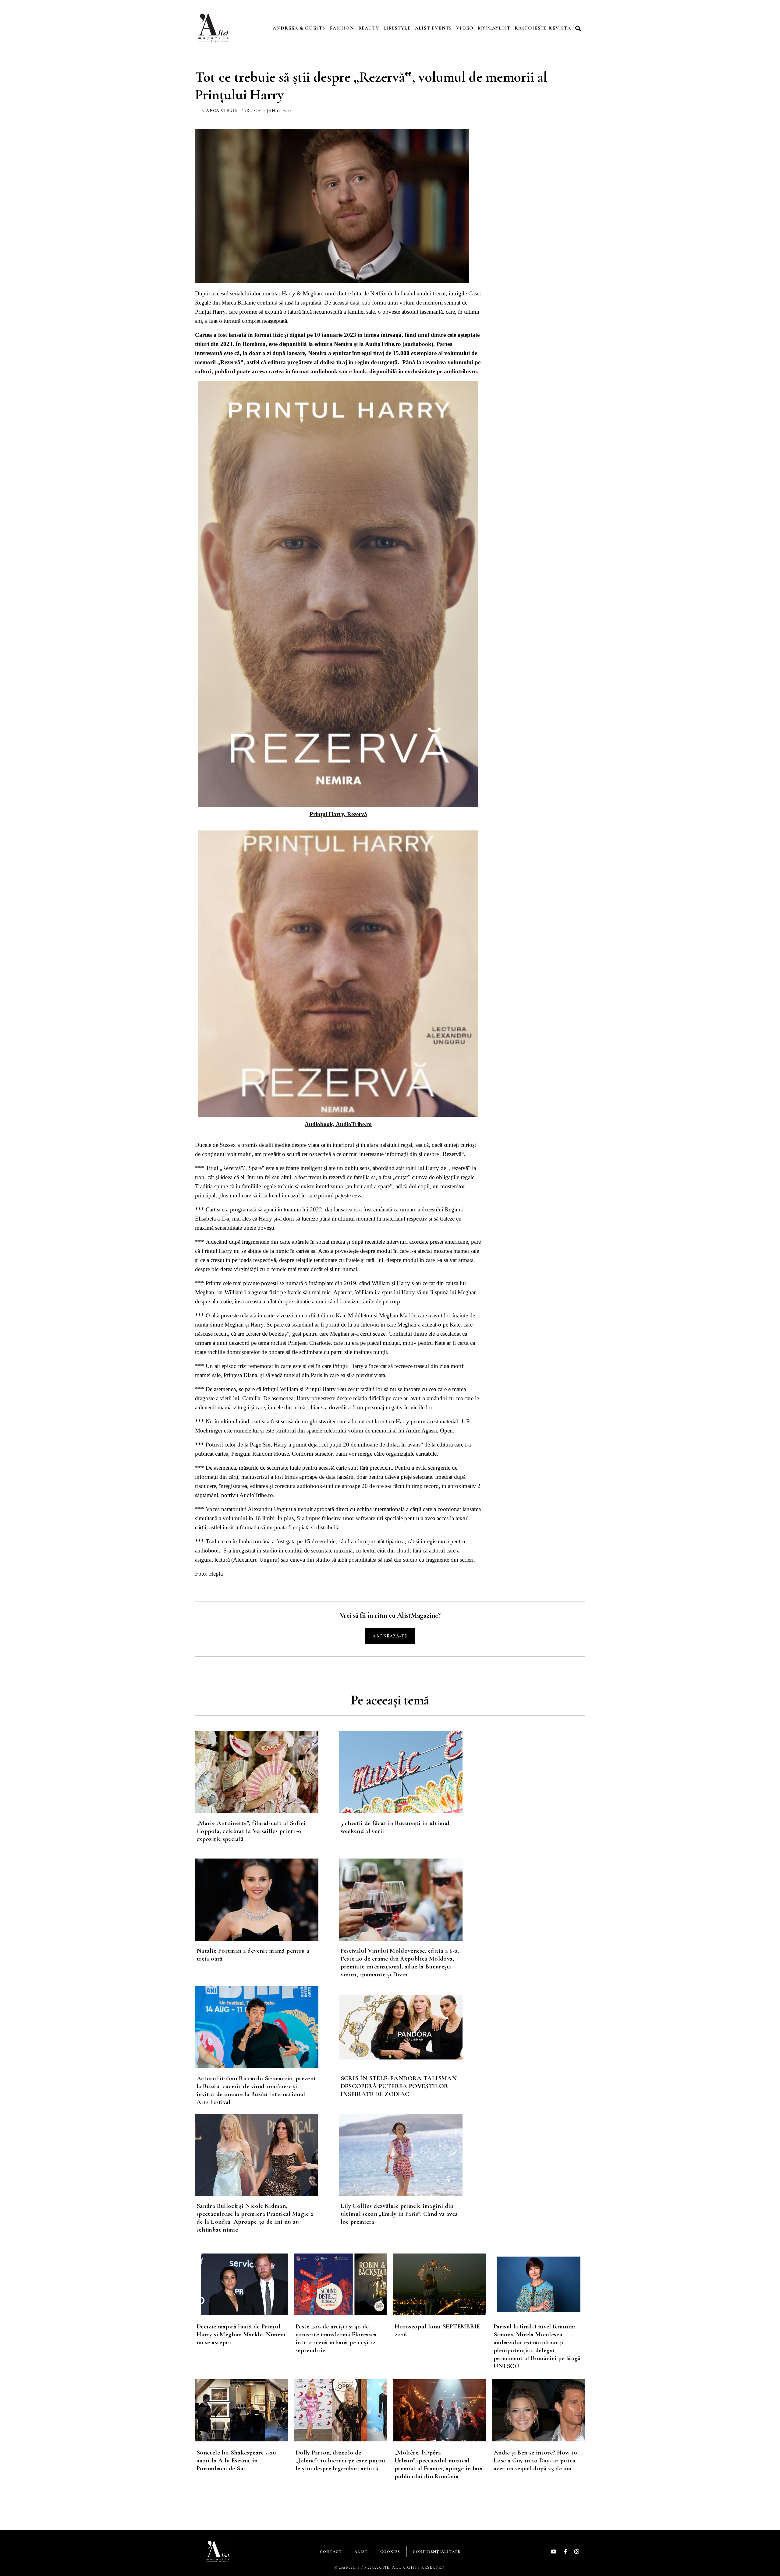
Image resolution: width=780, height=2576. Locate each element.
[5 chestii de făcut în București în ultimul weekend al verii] (411, 1772)
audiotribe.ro (460, 371)
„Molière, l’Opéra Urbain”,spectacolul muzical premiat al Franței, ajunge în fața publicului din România (439, 2464)
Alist (361, 2552)
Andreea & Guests (299, 28)
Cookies (390, 2552)
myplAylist (494, 28)
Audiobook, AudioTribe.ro (338, 1124)
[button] (579, 28)
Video (465, 28)
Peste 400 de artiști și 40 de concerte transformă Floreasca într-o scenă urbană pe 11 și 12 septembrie (336, 2338)
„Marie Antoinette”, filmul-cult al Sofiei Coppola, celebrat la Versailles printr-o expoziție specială (251, 1831)
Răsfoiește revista (543, 28)
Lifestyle (397, 28)
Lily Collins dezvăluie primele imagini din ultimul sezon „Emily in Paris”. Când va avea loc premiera (399, 2214)
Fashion (342, 28)
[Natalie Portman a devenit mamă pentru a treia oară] (267, 1900)
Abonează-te (390, 1636)
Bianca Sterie (219, 111)
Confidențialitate (436, 2552)
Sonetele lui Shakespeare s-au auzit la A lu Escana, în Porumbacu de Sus (236, 2460)
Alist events (433, 28)
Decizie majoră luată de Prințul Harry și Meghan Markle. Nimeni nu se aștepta (241, 2334)
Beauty (369, 28)
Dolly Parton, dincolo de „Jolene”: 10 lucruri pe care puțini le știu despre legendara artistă (340, 2460)
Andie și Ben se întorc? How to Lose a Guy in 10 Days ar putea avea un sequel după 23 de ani (535, 2460)
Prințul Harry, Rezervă (338, 814)
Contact (331, 2552)
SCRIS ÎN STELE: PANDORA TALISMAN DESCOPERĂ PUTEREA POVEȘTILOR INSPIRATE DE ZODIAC (399, 2086)
